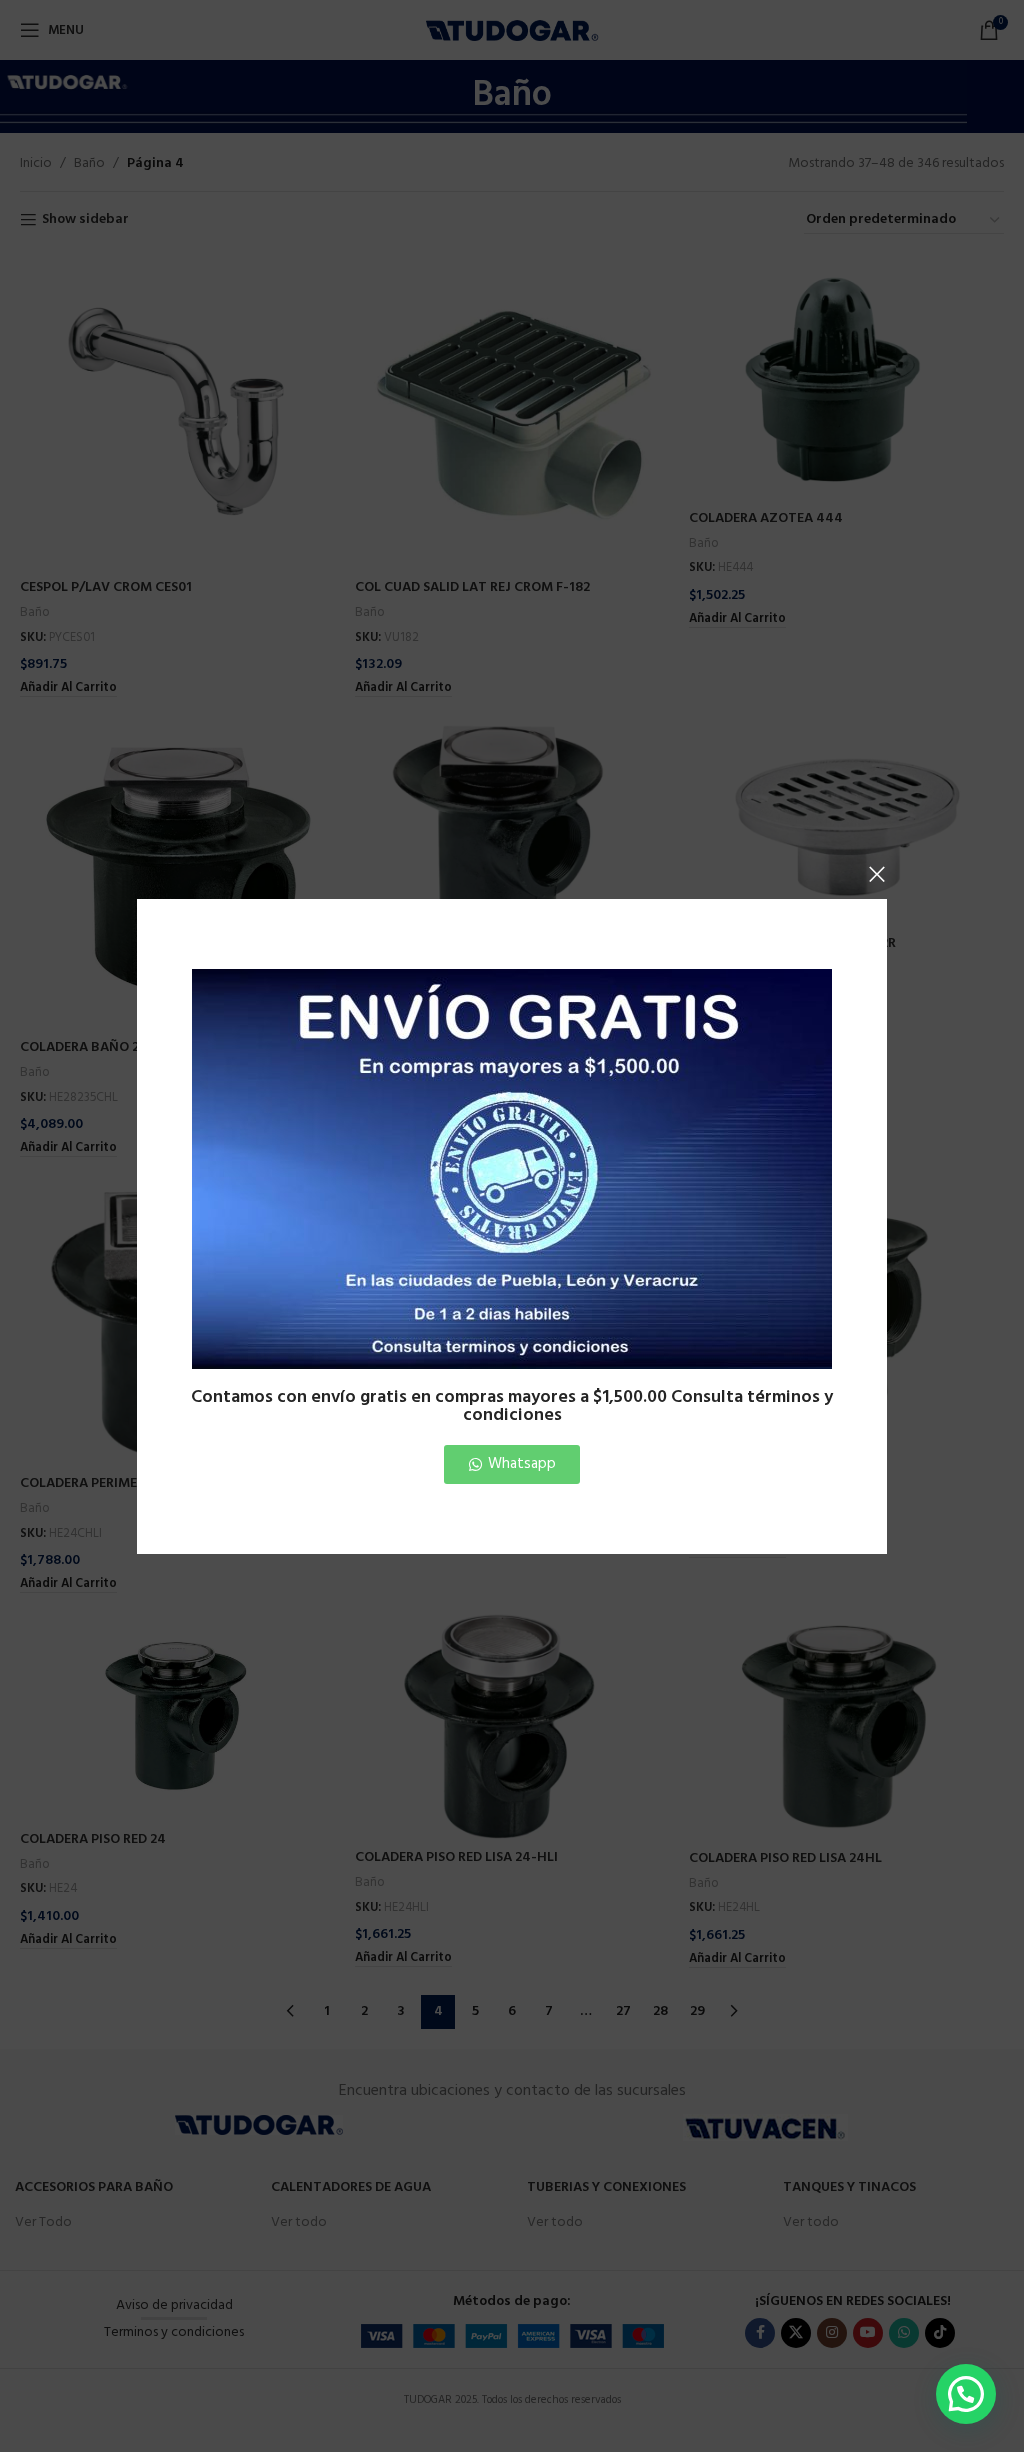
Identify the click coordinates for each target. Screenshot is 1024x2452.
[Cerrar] (877, 874)
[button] (966, 2394)
